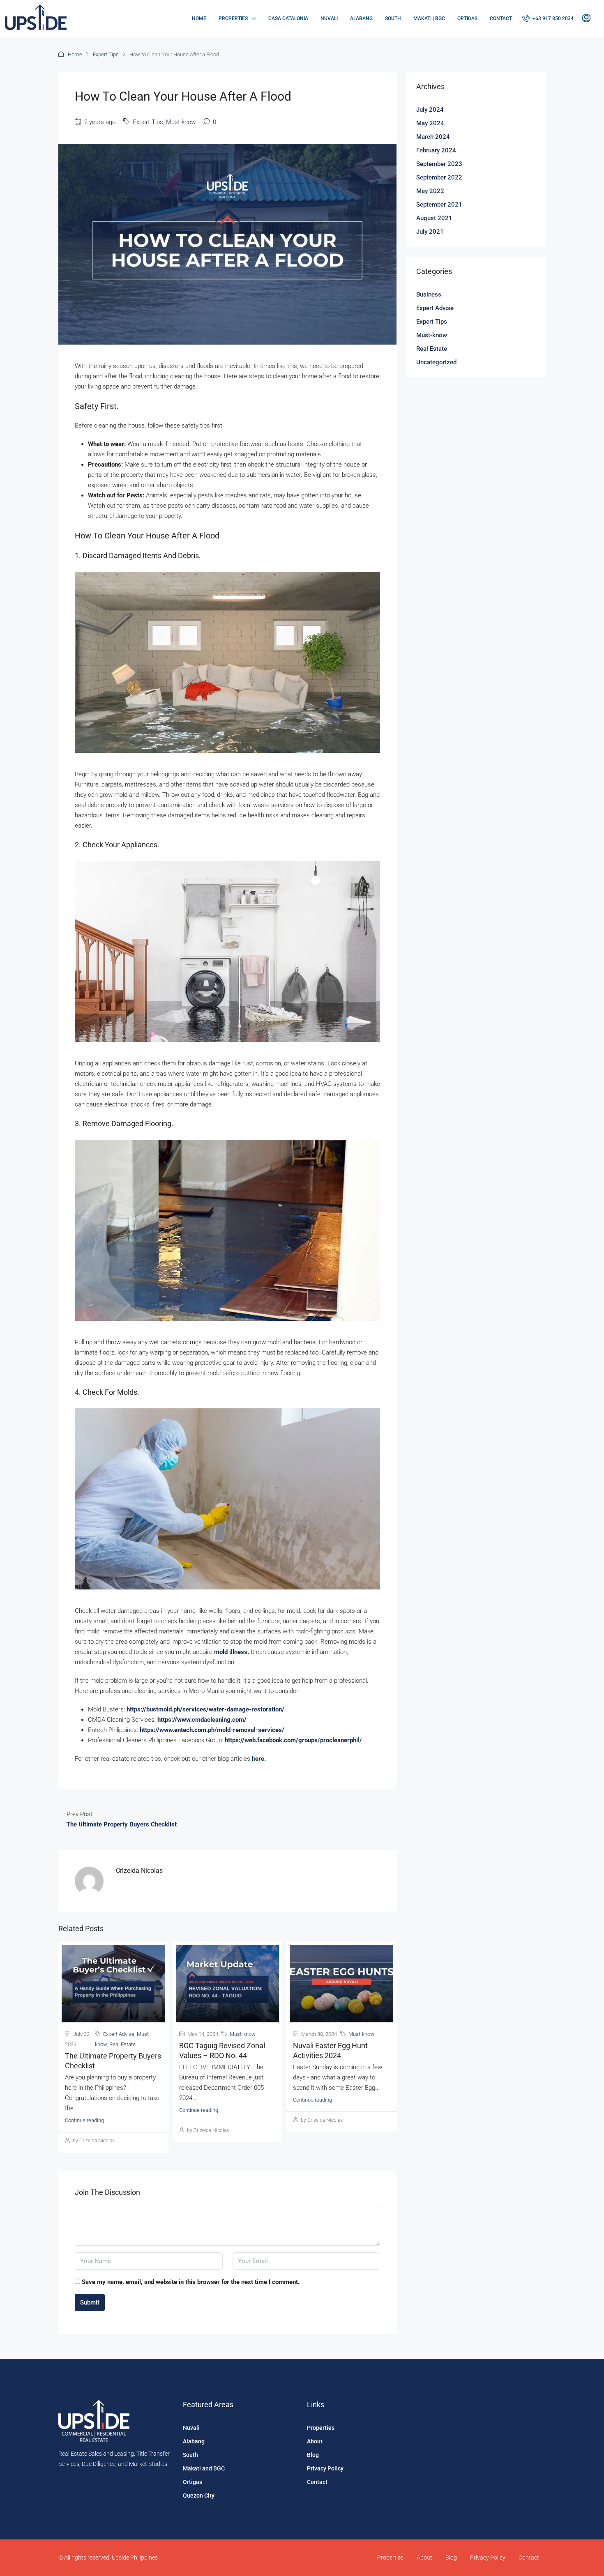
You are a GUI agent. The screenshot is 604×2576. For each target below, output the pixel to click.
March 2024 (433, 137)
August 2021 (434, 218)
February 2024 (436, 150)
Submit (90, 2302)
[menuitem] (548, 18)
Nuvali (329, 18)
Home (199, 18)
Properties (233, 18)
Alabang (361, 18)
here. (259, 1759)
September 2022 (439, 177)
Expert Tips (106, 54)
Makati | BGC (429, 18)
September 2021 (439, 205)
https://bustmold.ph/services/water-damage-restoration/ (205, 1709)
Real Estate (122, 2044)
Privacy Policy (325, 2468)
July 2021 (430, 232)
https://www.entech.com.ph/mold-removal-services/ (212, 1730)
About (315, 2441)
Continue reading (84, 2120)
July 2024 (430, 110)
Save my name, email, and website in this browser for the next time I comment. (191, 2282)
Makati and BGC (204, 2468)
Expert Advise (119, 2034)
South (393, 18)
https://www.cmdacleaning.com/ (202, 1720)
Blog (313, 2455)
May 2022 (430, 191)
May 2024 (430, 123)
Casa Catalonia (288, 18)
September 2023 (439, 164)
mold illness (231, 1652)
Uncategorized (436, 362)
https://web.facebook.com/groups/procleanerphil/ (293, 1740)
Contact (501, 18)
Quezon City (199, 2495)
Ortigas (467, 18)
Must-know (181, 122)
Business (429, 294)
